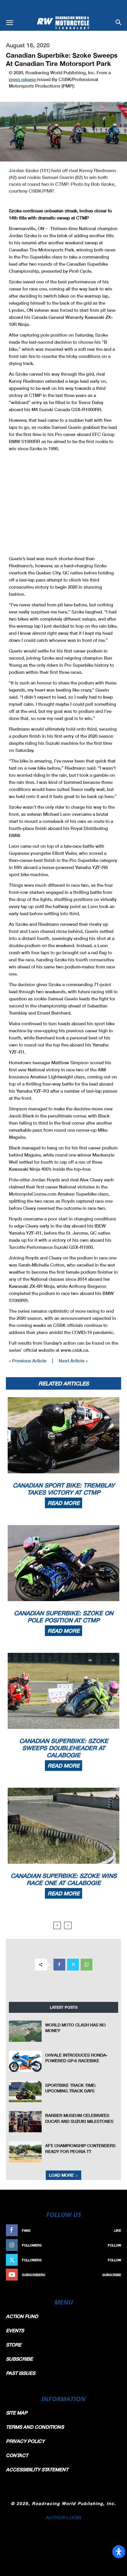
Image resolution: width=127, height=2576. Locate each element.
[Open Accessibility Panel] (119, 2552)
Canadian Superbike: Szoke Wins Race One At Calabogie (64, 1879)
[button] (9, 23)
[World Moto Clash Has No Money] (25, 2031)
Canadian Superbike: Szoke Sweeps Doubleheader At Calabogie (64, 1748)
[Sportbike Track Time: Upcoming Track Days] (25, 2092)
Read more (63, 1503)
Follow (114, 2245)
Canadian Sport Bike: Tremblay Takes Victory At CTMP (64, 1489)
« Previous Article (28, 1360)
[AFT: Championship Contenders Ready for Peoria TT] (25, 2152)
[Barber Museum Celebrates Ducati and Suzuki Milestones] (25, 2122)
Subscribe (112, 2275)
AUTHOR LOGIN (63, 2517)
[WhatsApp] (87, 1965)
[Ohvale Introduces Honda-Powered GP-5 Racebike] (25, 2061)
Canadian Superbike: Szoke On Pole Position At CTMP (63, 1616)
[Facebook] (59, 1965)
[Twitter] (73, 1965)
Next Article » (73, 1360)
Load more (61, 2175)
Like (118, 2230)
